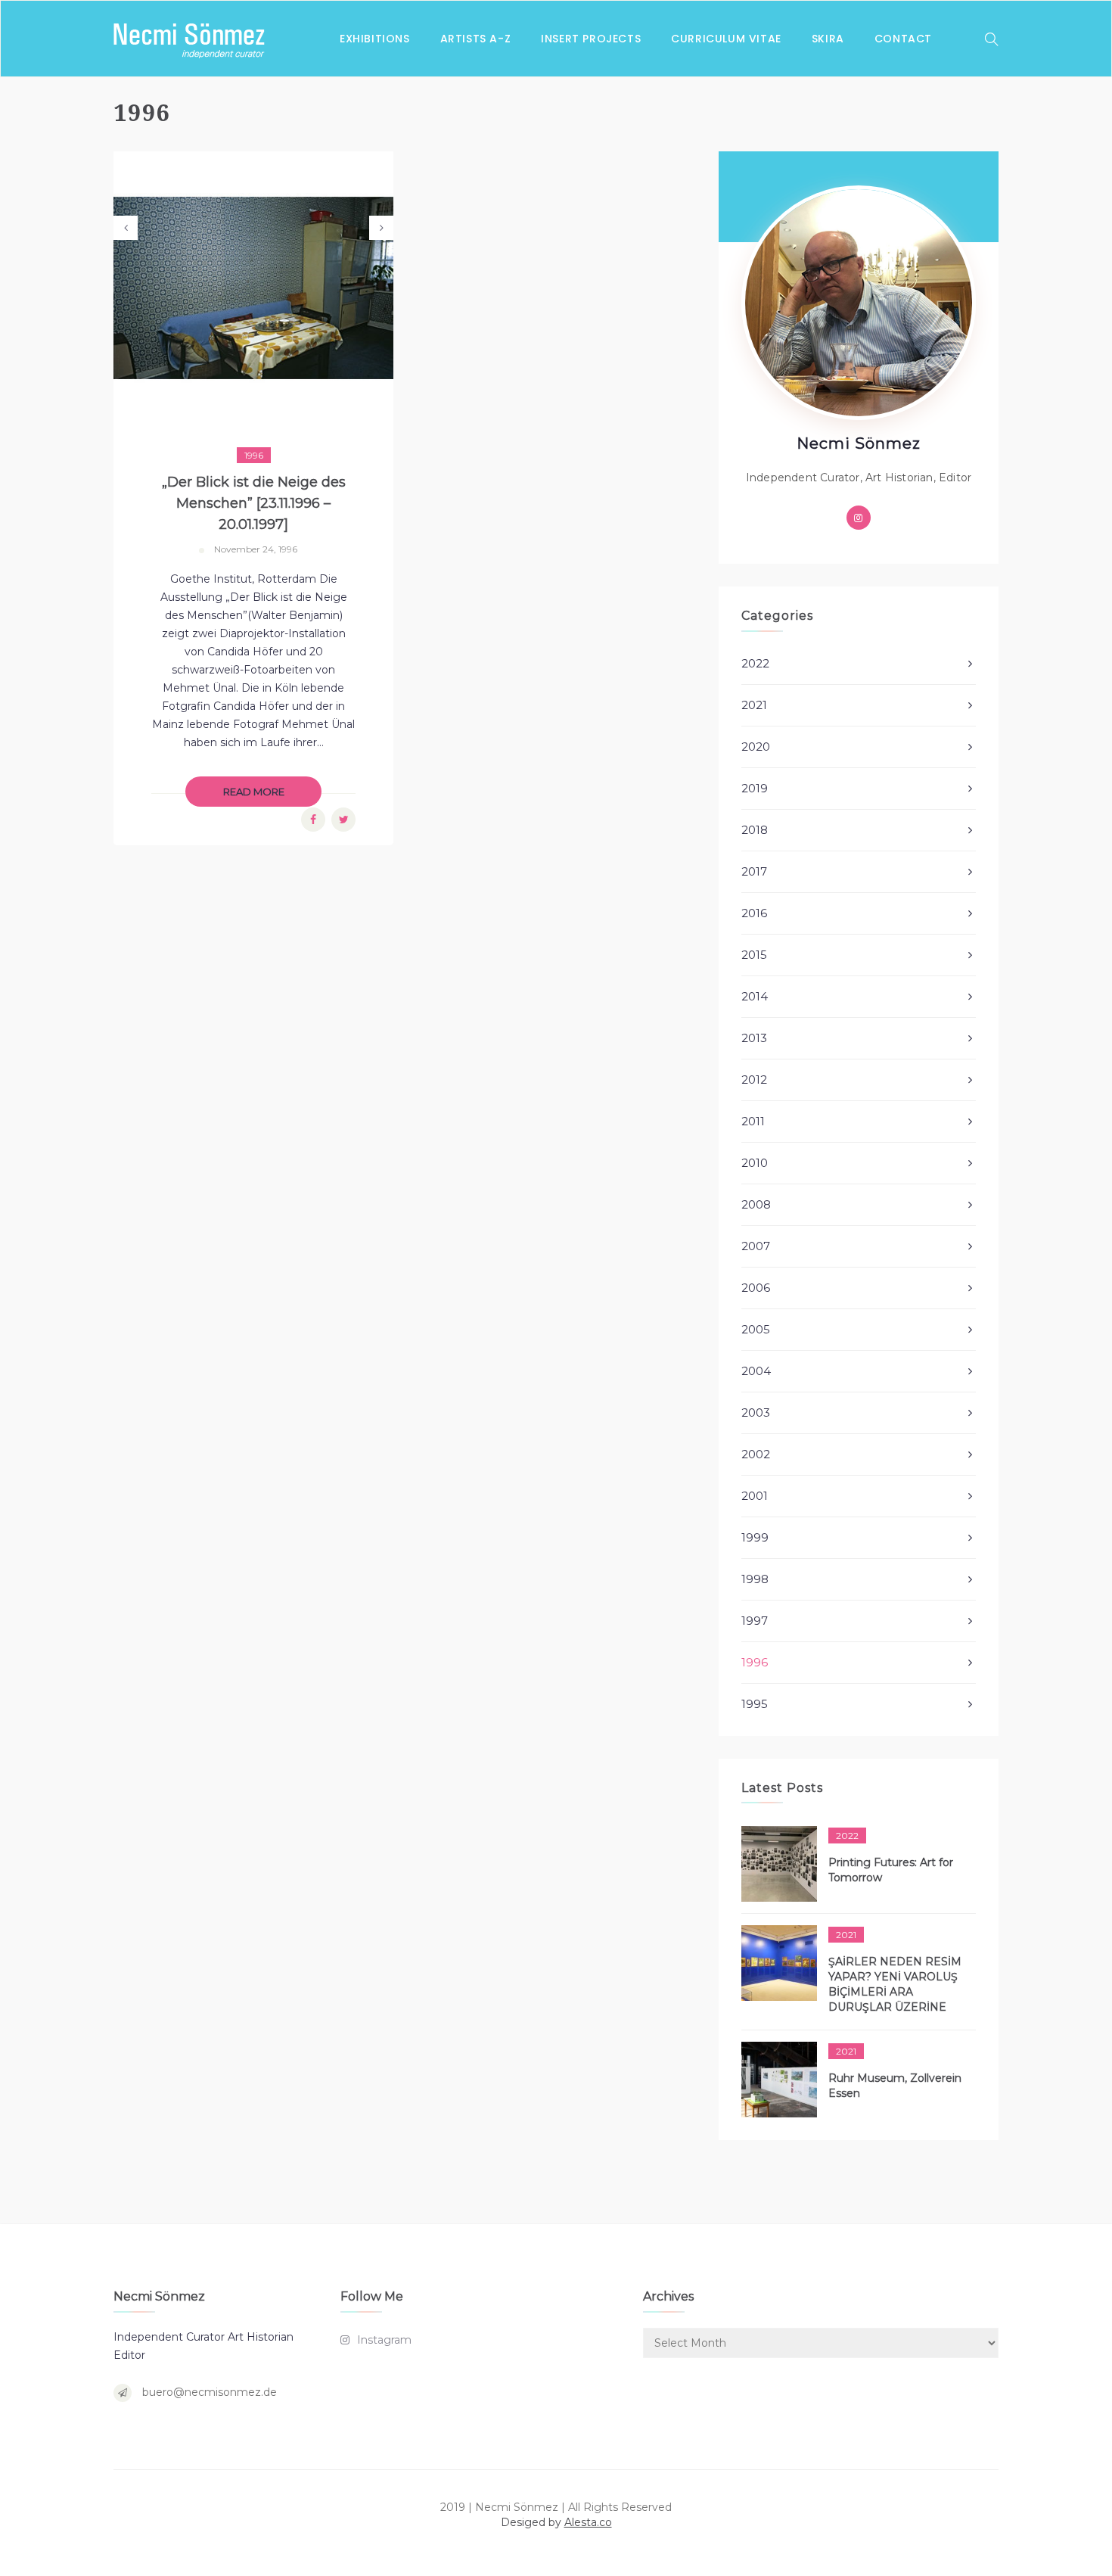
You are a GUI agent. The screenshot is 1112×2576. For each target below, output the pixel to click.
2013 (754, 1038)
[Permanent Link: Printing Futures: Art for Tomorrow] (779, 1864)
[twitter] (344, 820)
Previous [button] (126, 228)
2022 (755, 663)
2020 (756, 747)
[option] (253, 288)
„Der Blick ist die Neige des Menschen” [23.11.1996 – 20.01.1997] (254, 503)
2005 (756, 1329)
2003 (756, 1412)
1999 (755, 1537)
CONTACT (903, 39)
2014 (755, 996)
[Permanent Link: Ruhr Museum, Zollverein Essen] (779, 2080)
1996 (254, 455)
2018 (755, 830)
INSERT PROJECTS (591, 39)
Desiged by (556, 2522)
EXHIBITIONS (375, 39)
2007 (756, 1246)
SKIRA (828, 39)
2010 (755, 1163)
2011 (753, 1121)
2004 (756, 1371)
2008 (756, 1204)
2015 (754, 955)
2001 (755, 1496)
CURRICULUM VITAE (726, 39)
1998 (755, 1579)
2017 (754, 871)
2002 (756, 1454)
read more (254, 792)
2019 (755, 788)
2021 (754, 705)
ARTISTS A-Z (476, 39)
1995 (755, 1704)
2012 (754, 1080)
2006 (756, 1288)
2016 (754, 913)
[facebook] (313, 820)
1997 (755, 1621)
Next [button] (381, 228)
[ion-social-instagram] (859, 518)
